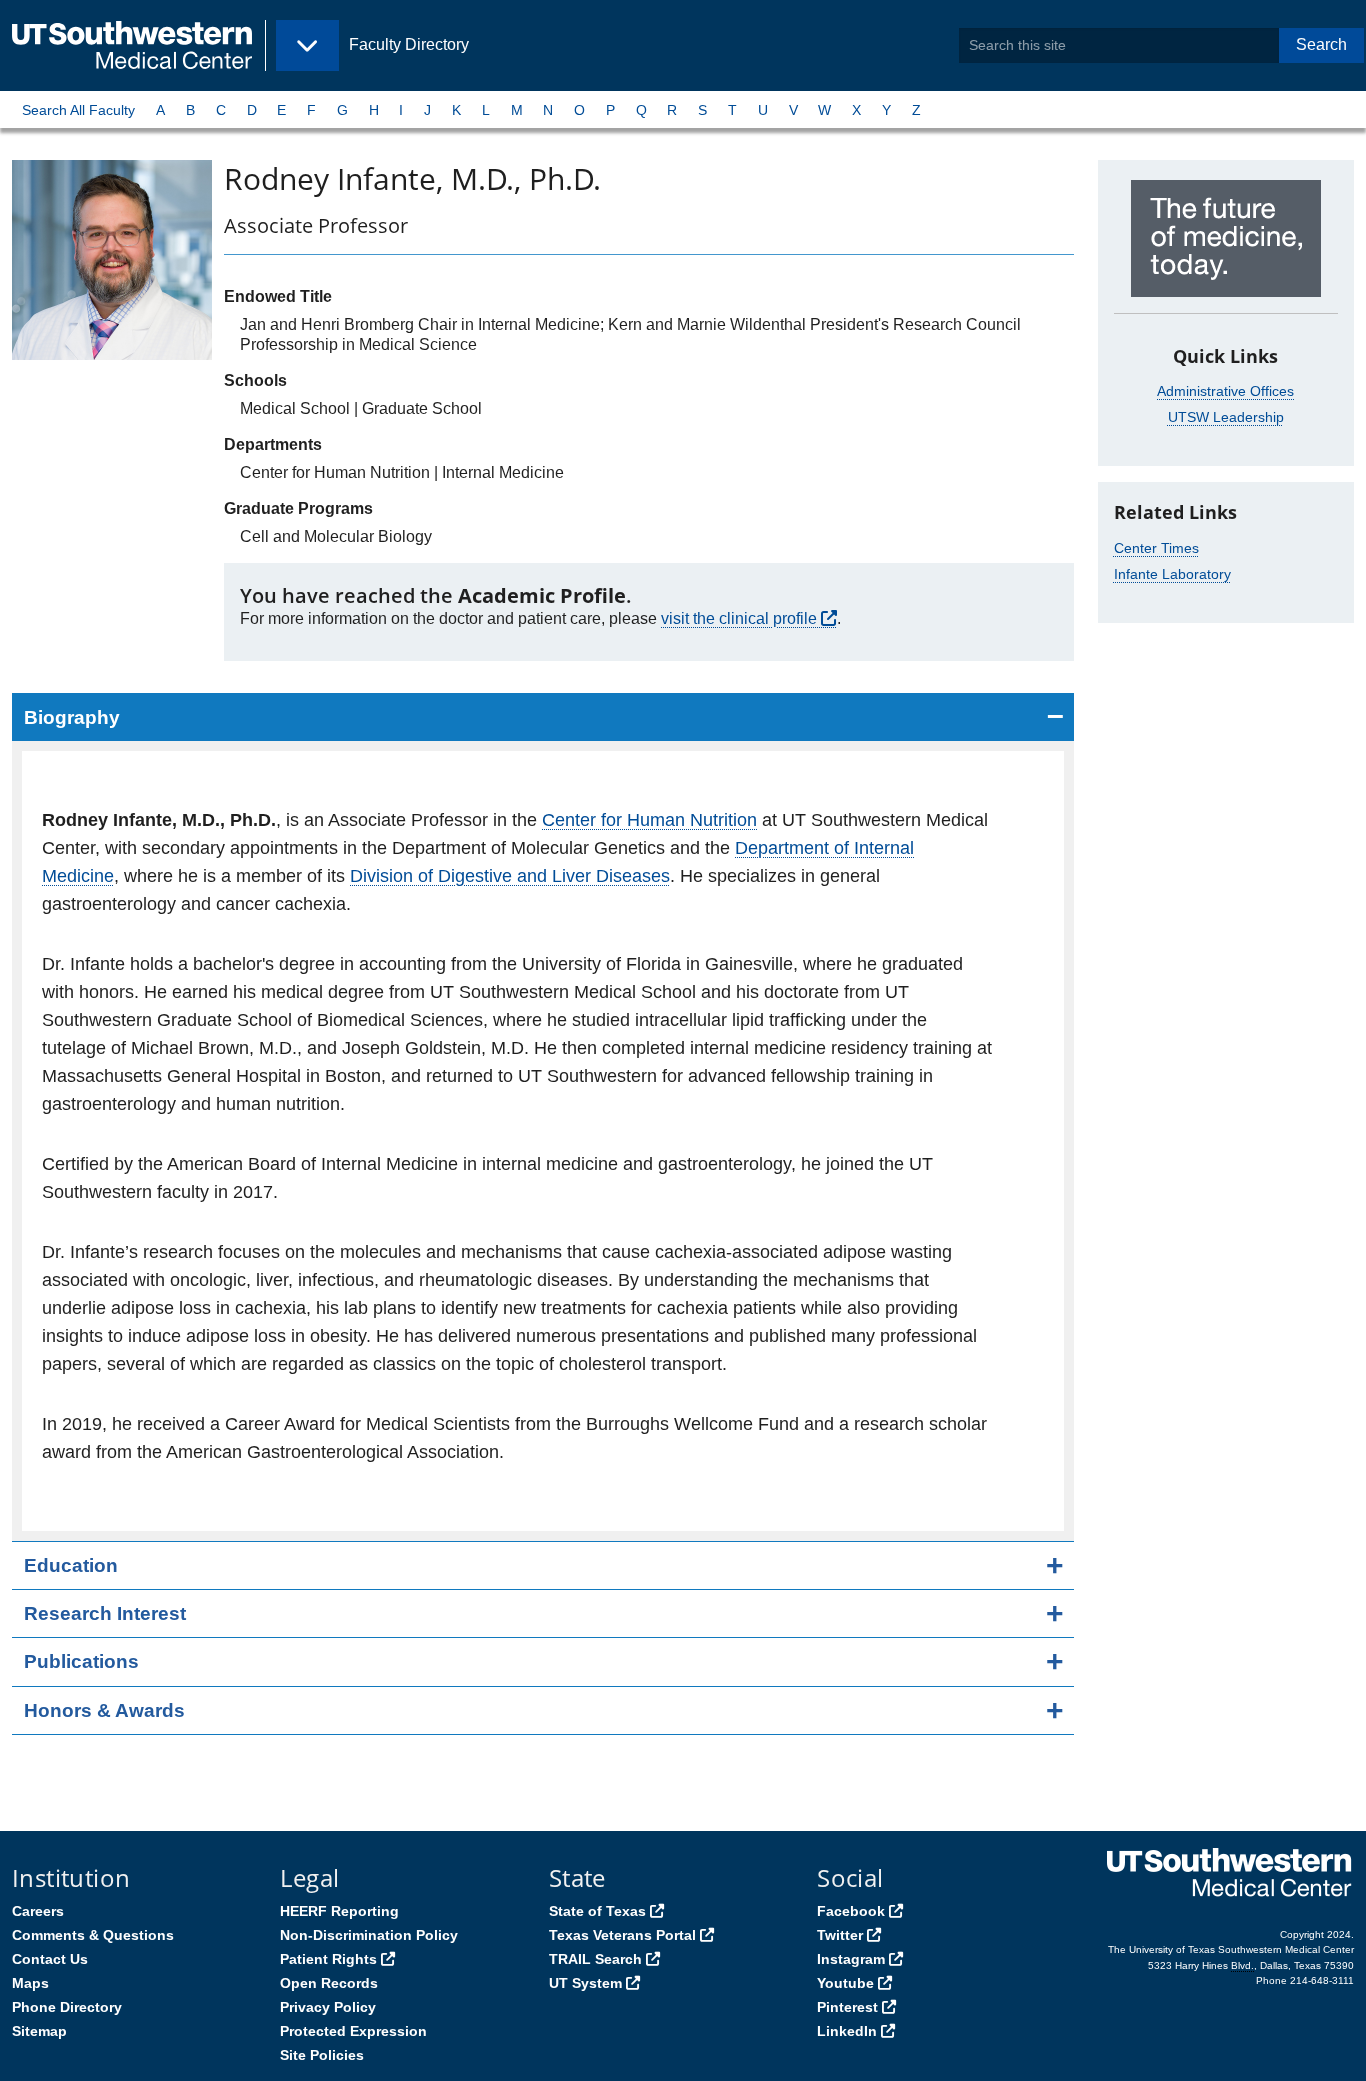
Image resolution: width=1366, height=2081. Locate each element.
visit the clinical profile (739, 618)
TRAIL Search (595, 1959)
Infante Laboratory (1172, 574)
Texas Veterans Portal (622, 1935)
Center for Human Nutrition (649, 820)
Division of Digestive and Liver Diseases (510, 876)
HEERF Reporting (339, 1911)
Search (1321, 44)
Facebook (851, 1911)
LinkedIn (847, 2031)
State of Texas (597, 1911)
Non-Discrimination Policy (369, 1935)
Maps (30, 1983)
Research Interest (105, 1613)
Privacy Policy (328, 2007)
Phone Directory (67, 2007)
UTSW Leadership (1226, 417)
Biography (72, 717)
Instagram (851, 1959)
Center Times (1156, 548)
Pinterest (847, 2007)
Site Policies (322, 2055)
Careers (38, 1911)
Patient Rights (328, 1959)
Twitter (840, 1935)
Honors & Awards (104, 1710)
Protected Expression (353, 2031)
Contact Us (50, 1959)
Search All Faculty (78, 110)
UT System (585, 1983)
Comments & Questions (93, 1935)
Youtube (845, 1983)
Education (71, 1565)
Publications (81, 1661)
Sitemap (39, 2031)
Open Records (329, 1983)
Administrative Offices (1225, 391)
